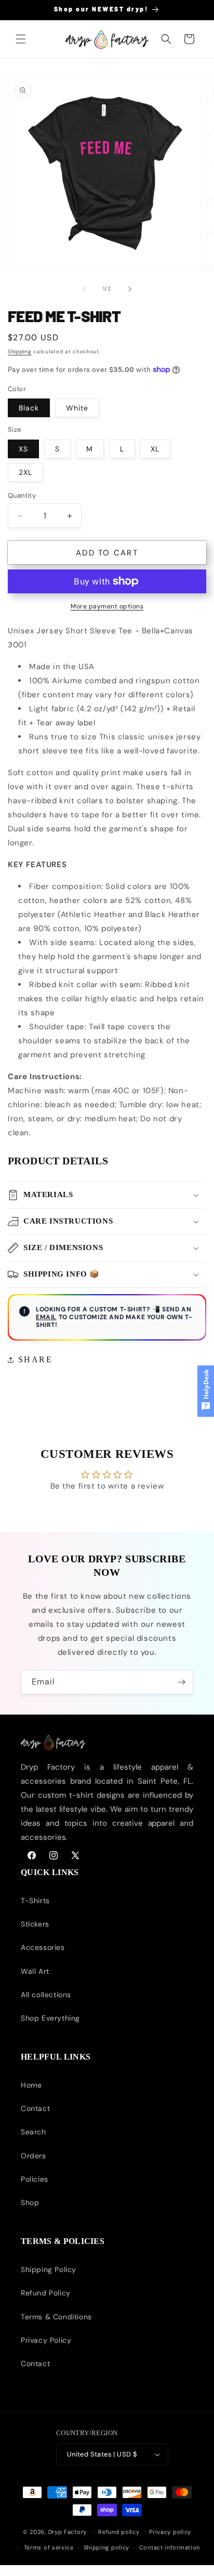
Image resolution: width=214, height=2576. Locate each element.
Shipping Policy (49, 2269)
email (46, 1317)
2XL (25, 472)
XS (23, 449)
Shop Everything (50, 2018)
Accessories (43, 1947)
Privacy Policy (46, 2340)
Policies (35, 2179)
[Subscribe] (181, 1682)
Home (31, 2085)
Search (34, 2132)
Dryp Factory (68, 2531)
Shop (30, 2202)
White (77, 408)
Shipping (20, 351)
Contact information (170, 2547)
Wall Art (35, 1971)
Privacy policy (170, 2532)
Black (29, 408)
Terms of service (49, 2547)
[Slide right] (130, 289)
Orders (34, 2156)
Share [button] (35, 1359)
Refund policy (119, 2532)
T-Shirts (35, 1901)
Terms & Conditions (56, 2317)
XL (155, 449)
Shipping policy (107, 2547)
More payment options (107, 606)
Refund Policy (46, 2293)
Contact (35, 2108)
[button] (21, 39)
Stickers (35, 1924)
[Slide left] (84, 289)
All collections (46, 1995)
